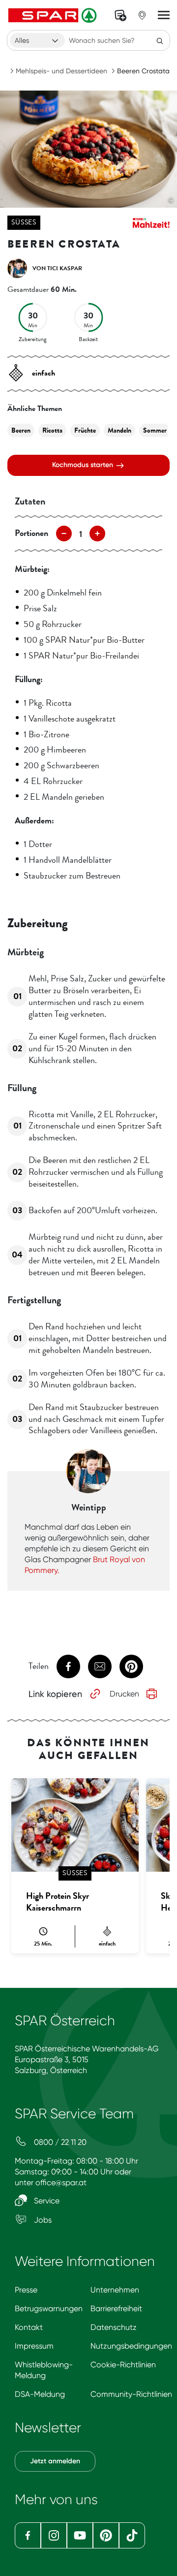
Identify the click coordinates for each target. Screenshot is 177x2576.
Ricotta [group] (52, 430)
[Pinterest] (106, 2535)
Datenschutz (114, 2327)
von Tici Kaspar (57, 268)
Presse (26, 2290)
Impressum (34, 2346)
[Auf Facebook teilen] (68, 1666)
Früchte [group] (85, 430)
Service (46, 2201)
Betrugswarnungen (49, 2309)
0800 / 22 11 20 (59, 2142)
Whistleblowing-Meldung (44, 2370)
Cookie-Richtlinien (123, 2365)
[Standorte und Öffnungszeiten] (142, 15)
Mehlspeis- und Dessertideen (61, 71)
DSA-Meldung (40, 2394)
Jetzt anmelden (55, 2461)
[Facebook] (28, 2535)
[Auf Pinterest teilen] (131, 1666)
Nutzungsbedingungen (131, 2346)
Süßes (24, 222)
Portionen (31, 533)
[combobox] (37, 40)
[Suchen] (160, 40)
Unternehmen (115, 2290)
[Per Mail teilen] (100, 1666)
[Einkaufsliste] (120, 15)
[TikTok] (132, 2535)
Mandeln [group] (119, 430)
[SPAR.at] (54, 15)
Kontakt (29, 2327)
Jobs (42, 2220)
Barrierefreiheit (116, 2309)
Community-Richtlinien (131, 2394)
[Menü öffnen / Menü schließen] (164, 15)
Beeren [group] (21, 430)
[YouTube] (80, 2535)
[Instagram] (54, 2535)
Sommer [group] (155, 430)
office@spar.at (61, 2183)
